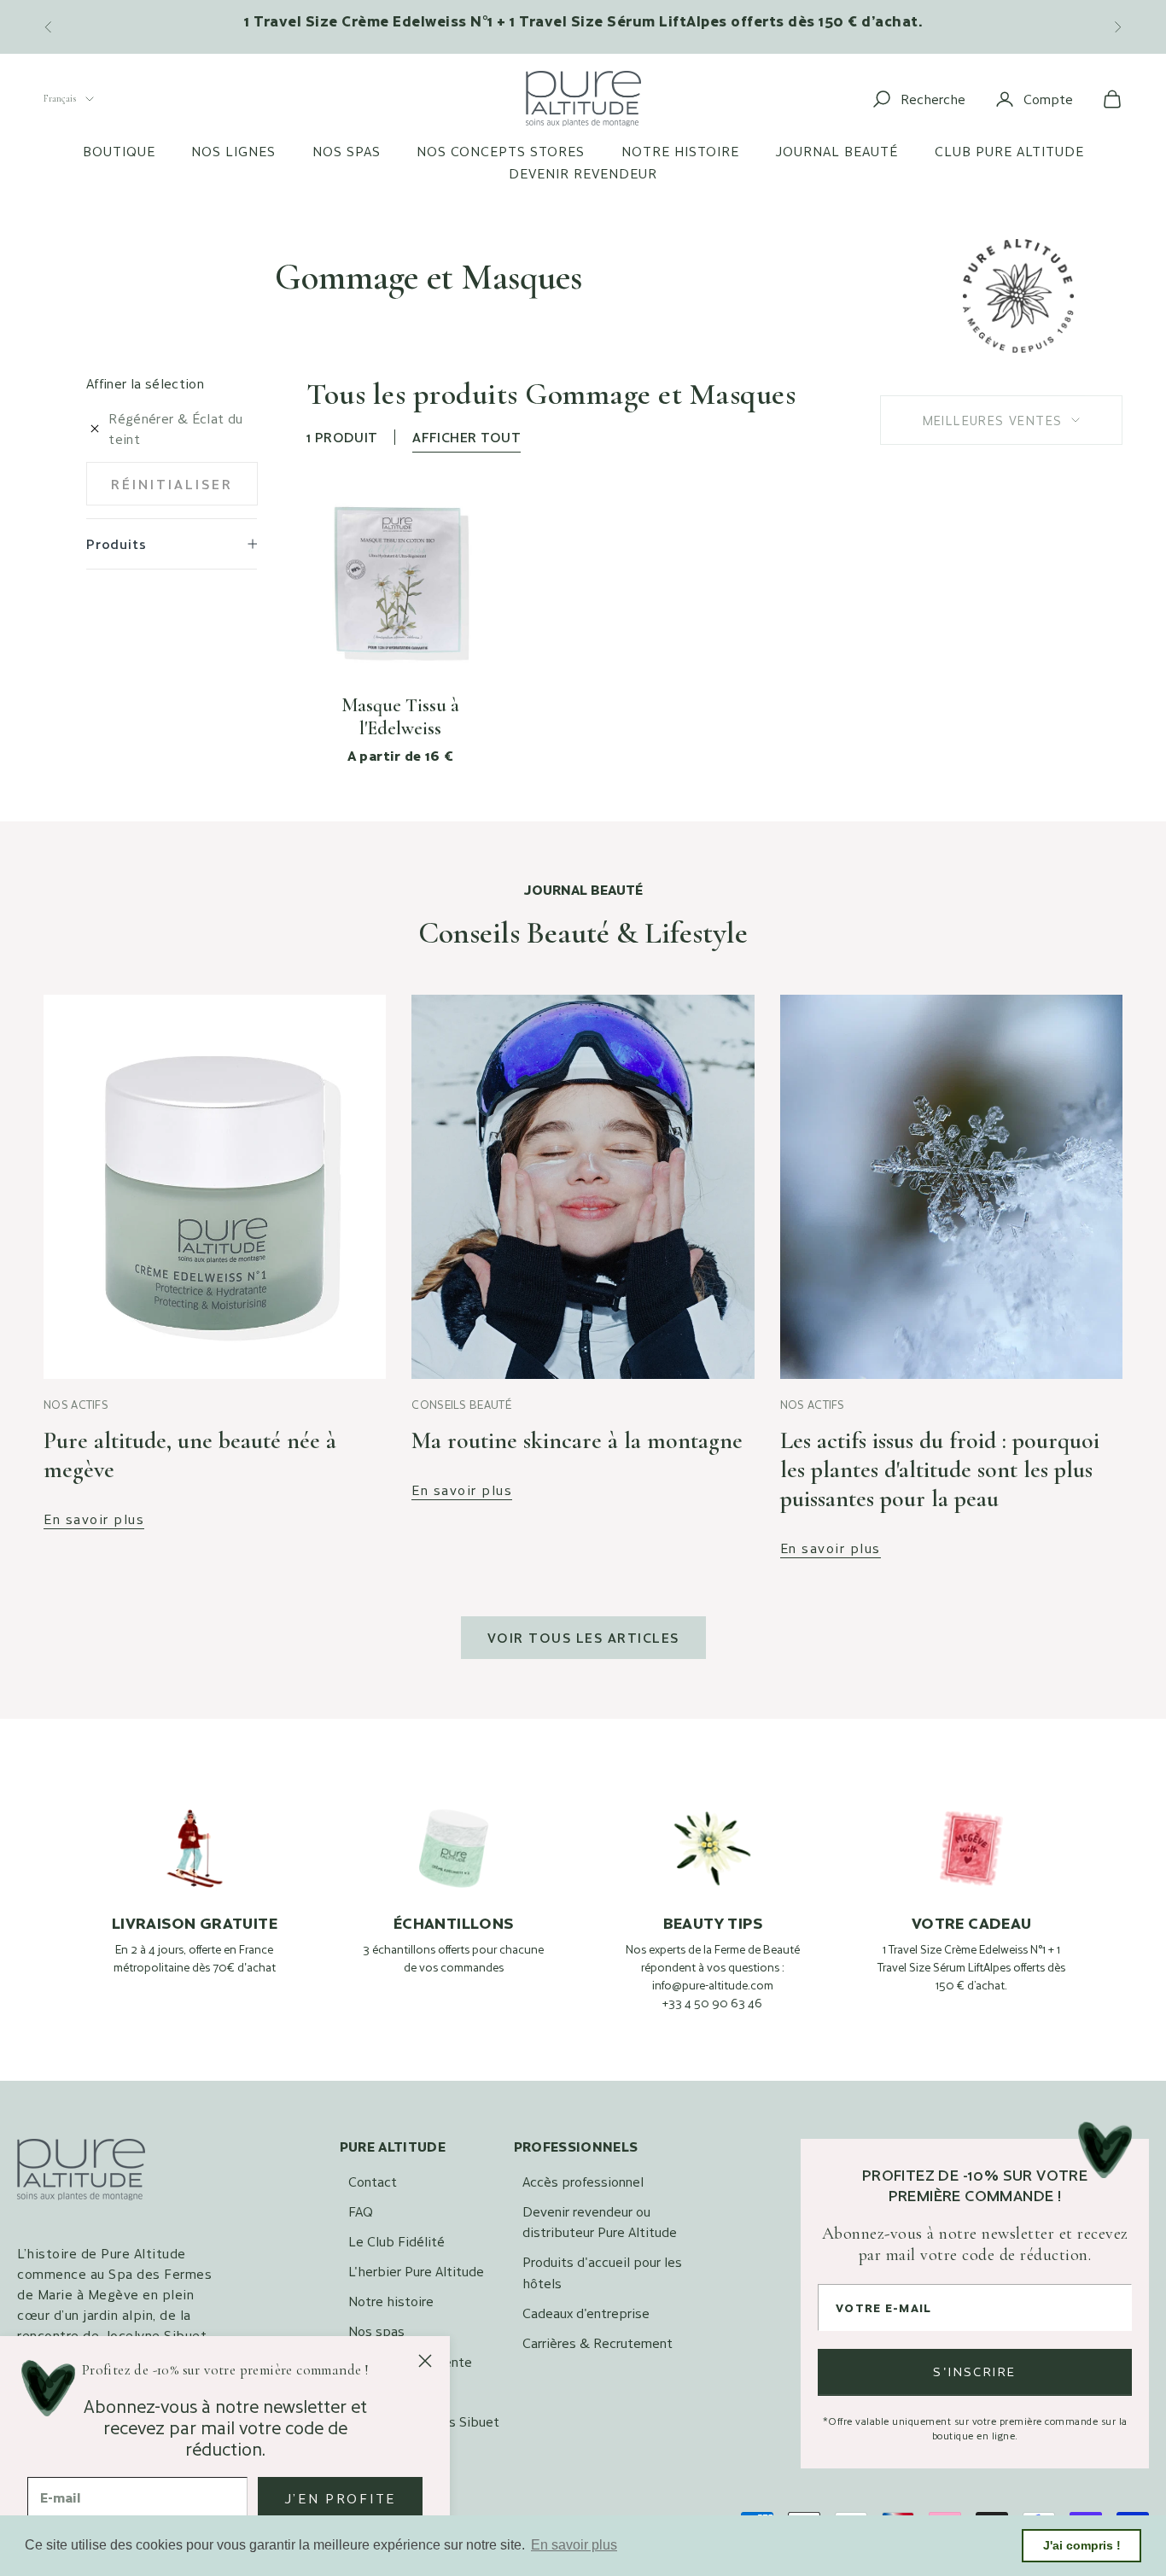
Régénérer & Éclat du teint (175, 428)
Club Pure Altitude (1009, 151)
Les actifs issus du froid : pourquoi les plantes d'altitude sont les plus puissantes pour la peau (940, 1469)
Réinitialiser (172, 484)
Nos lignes (233, 151)
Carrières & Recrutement (598, 2342)
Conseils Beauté (461, 1405)
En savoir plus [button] (574, 2545)
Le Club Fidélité (396, 2241)
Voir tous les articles (583, 1637)
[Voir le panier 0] (1112, 99)
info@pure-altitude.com (713, 1985)
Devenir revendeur (583, 173)
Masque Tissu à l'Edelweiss (400, 717)
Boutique (119, 151)
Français (60, 98)
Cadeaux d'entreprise (586, 2313)
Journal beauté (837, 151)
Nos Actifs (76, 1405)
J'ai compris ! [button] (1082, 2545)
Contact (373, 2181)
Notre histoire (680, 151)
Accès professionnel (583, 2181)
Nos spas (347, 151)
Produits (116, 543)
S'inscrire (975, 2372)
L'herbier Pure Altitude (416, 2271)
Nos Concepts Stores (501, 151)
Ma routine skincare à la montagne (577, 1440)
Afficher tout (466, 437)
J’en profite (340, 2498)
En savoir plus (94, 1519)
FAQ (361, 2211)
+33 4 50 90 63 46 (712, 2003)
